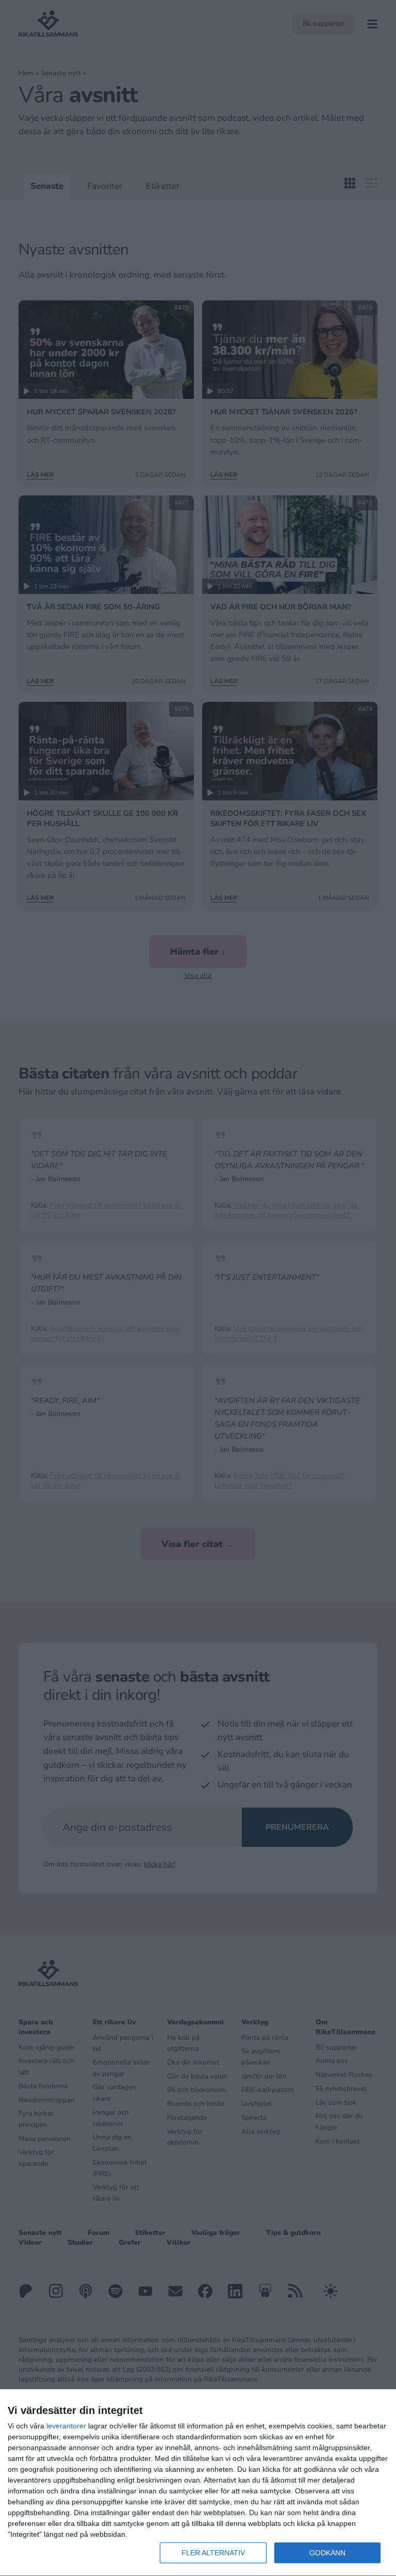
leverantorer (66, 2426)
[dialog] (198, 2483)
